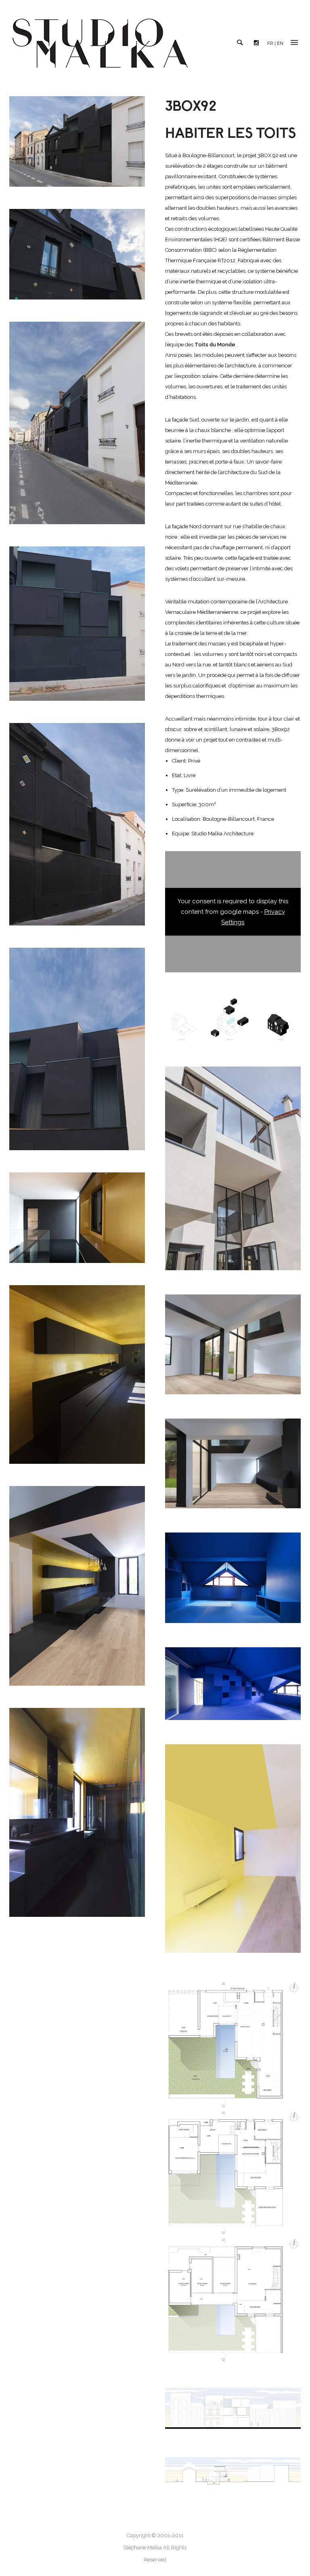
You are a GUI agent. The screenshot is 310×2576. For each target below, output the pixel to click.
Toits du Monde (215, 345)
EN (280, 43)
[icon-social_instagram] (258, 43)
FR (270, 43)
